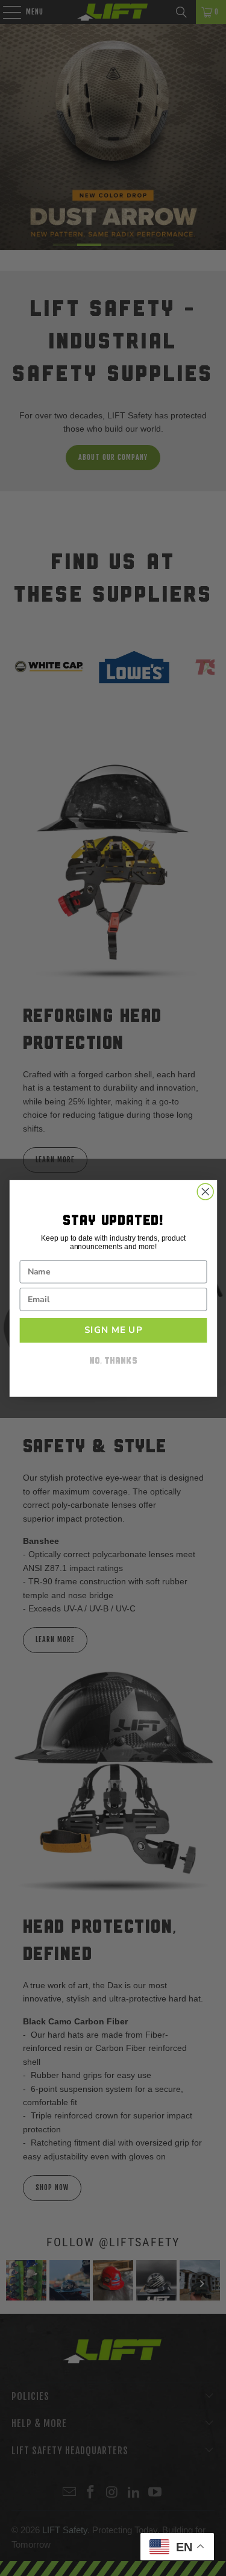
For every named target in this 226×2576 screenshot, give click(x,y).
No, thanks (113, 1362)
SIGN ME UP (113, 1330)
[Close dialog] (205, 1192)
